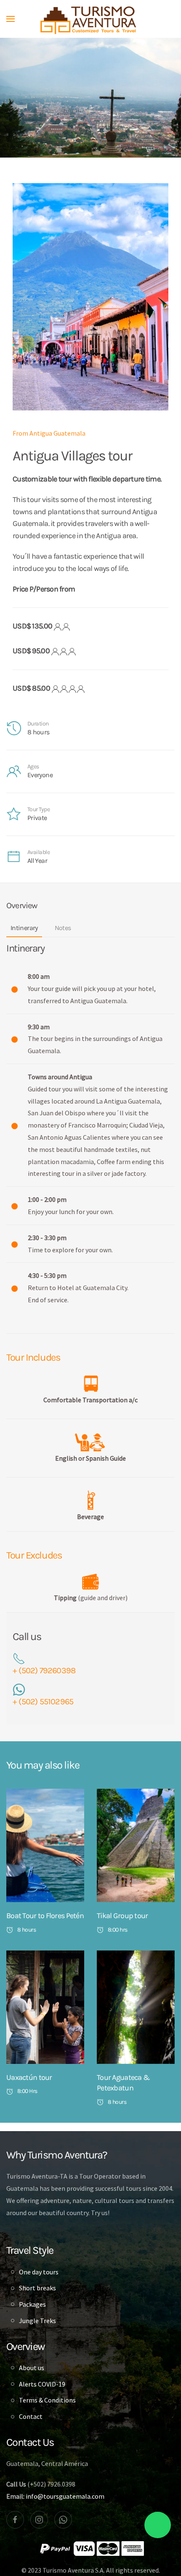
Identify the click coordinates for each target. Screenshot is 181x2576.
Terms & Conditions (47, 2400)
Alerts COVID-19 (42, 2384)
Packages (32, 2304)
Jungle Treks (37, 2321)
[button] (11, 19)
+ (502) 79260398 (44, 1670)
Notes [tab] (63, 928)
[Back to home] (90, 19)
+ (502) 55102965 (43, 1702)
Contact (31, 2416)
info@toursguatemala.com (65, 2496)
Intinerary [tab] (24, 928)
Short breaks (37, 2288)
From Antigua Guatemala (49, 433)
